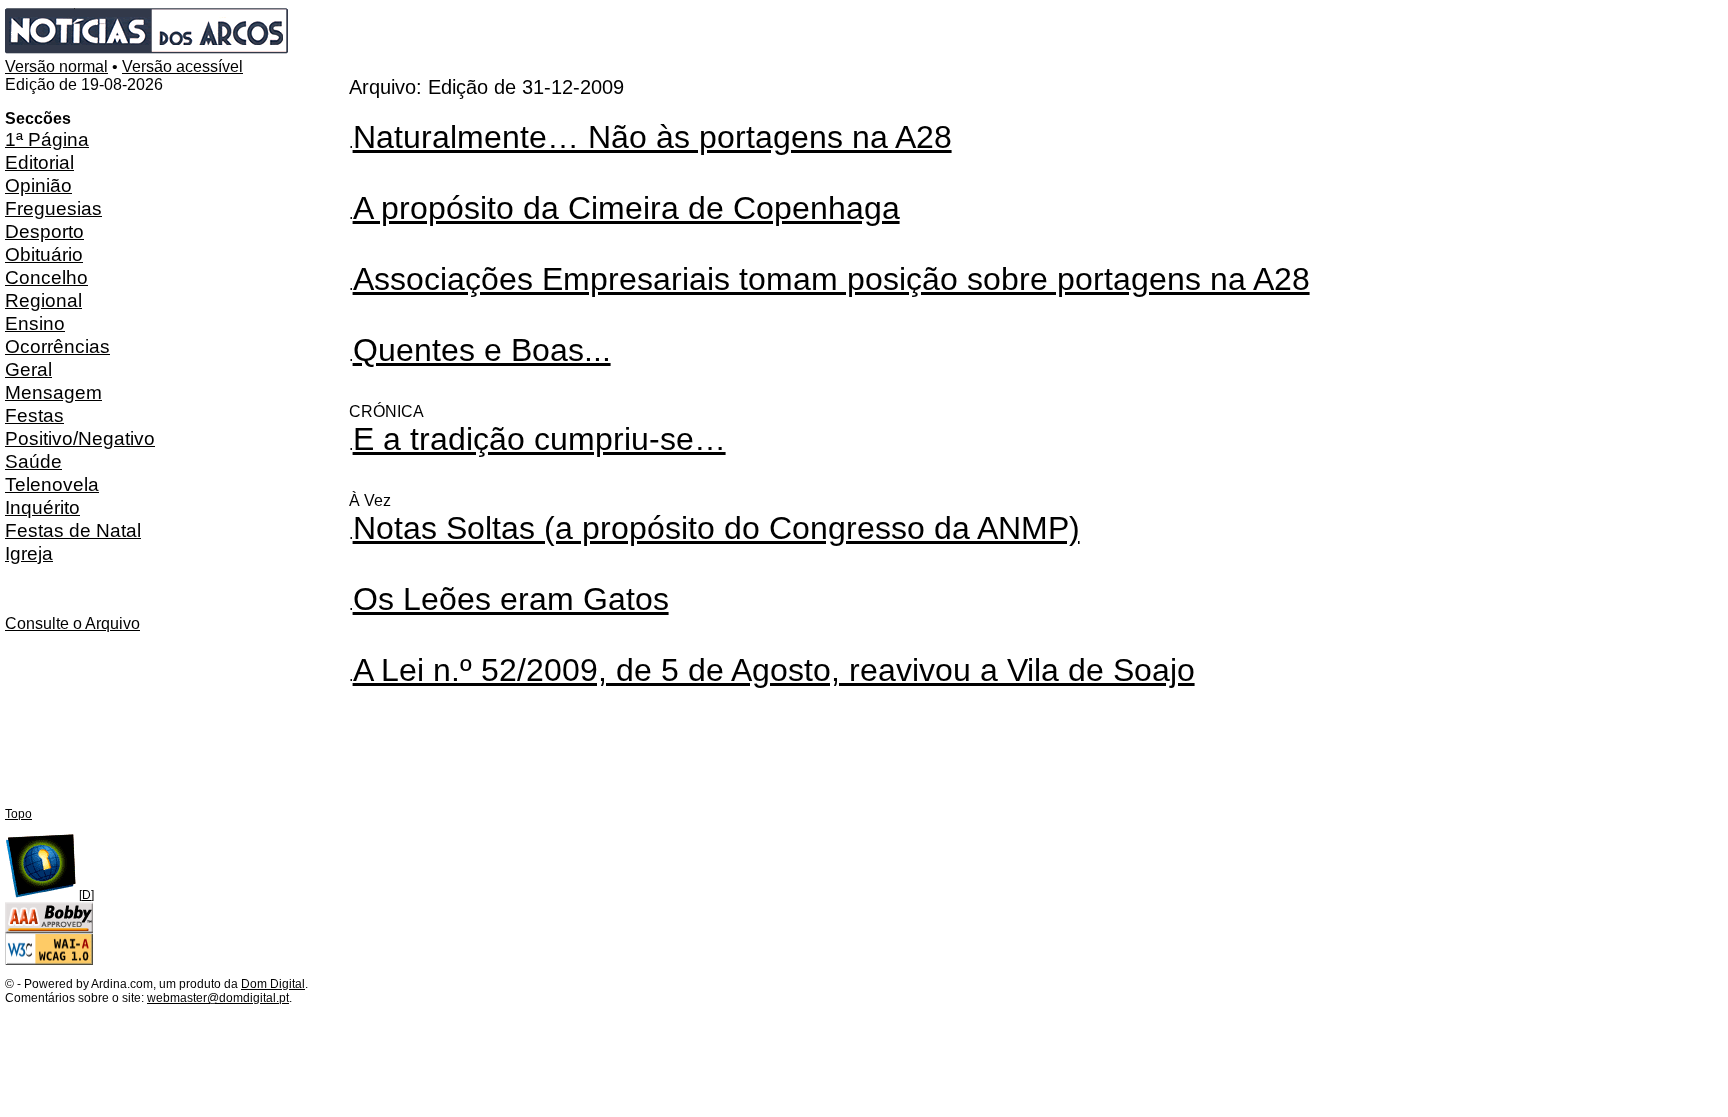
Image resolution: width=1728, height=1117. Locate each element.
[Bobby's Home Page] (49, 929)
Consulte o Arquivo (72, 623)
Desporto (44, 231)
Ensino (35, 323)
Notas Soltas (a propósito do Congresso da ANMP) (716, 528)
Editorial (39, 162)
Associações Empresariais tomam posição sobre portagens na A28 (831, 279)
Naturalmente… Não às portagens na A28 (652, 137)
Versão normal (56, 66)
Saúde (33, 461)
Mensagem (53, 392)
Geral (28, 369)
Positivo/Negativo (80, 438)
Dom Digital (273, 984)
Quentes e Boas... (482, 350)
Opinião (38, 185)
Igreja (29, 553)
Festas (34, 415)
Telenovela (52, 484)
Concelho (46, 277)
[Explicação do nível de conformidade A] (49, 961)
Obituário (44, 254)
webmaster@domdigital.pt (218, 998)
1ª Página (47, 139)
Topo (18, 814)
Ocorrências (57, 346)
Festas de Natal (73, 530)
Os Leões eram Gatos (511, 599)
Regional (43, 300)
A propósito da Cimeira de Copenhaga (626, 208)
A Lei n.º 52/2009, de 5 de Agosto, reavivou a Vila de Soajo (774, 670)
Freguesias (53, 208)
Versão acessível (182, 66)
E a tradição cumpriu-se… (539, 439)
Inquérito (42, 507)
